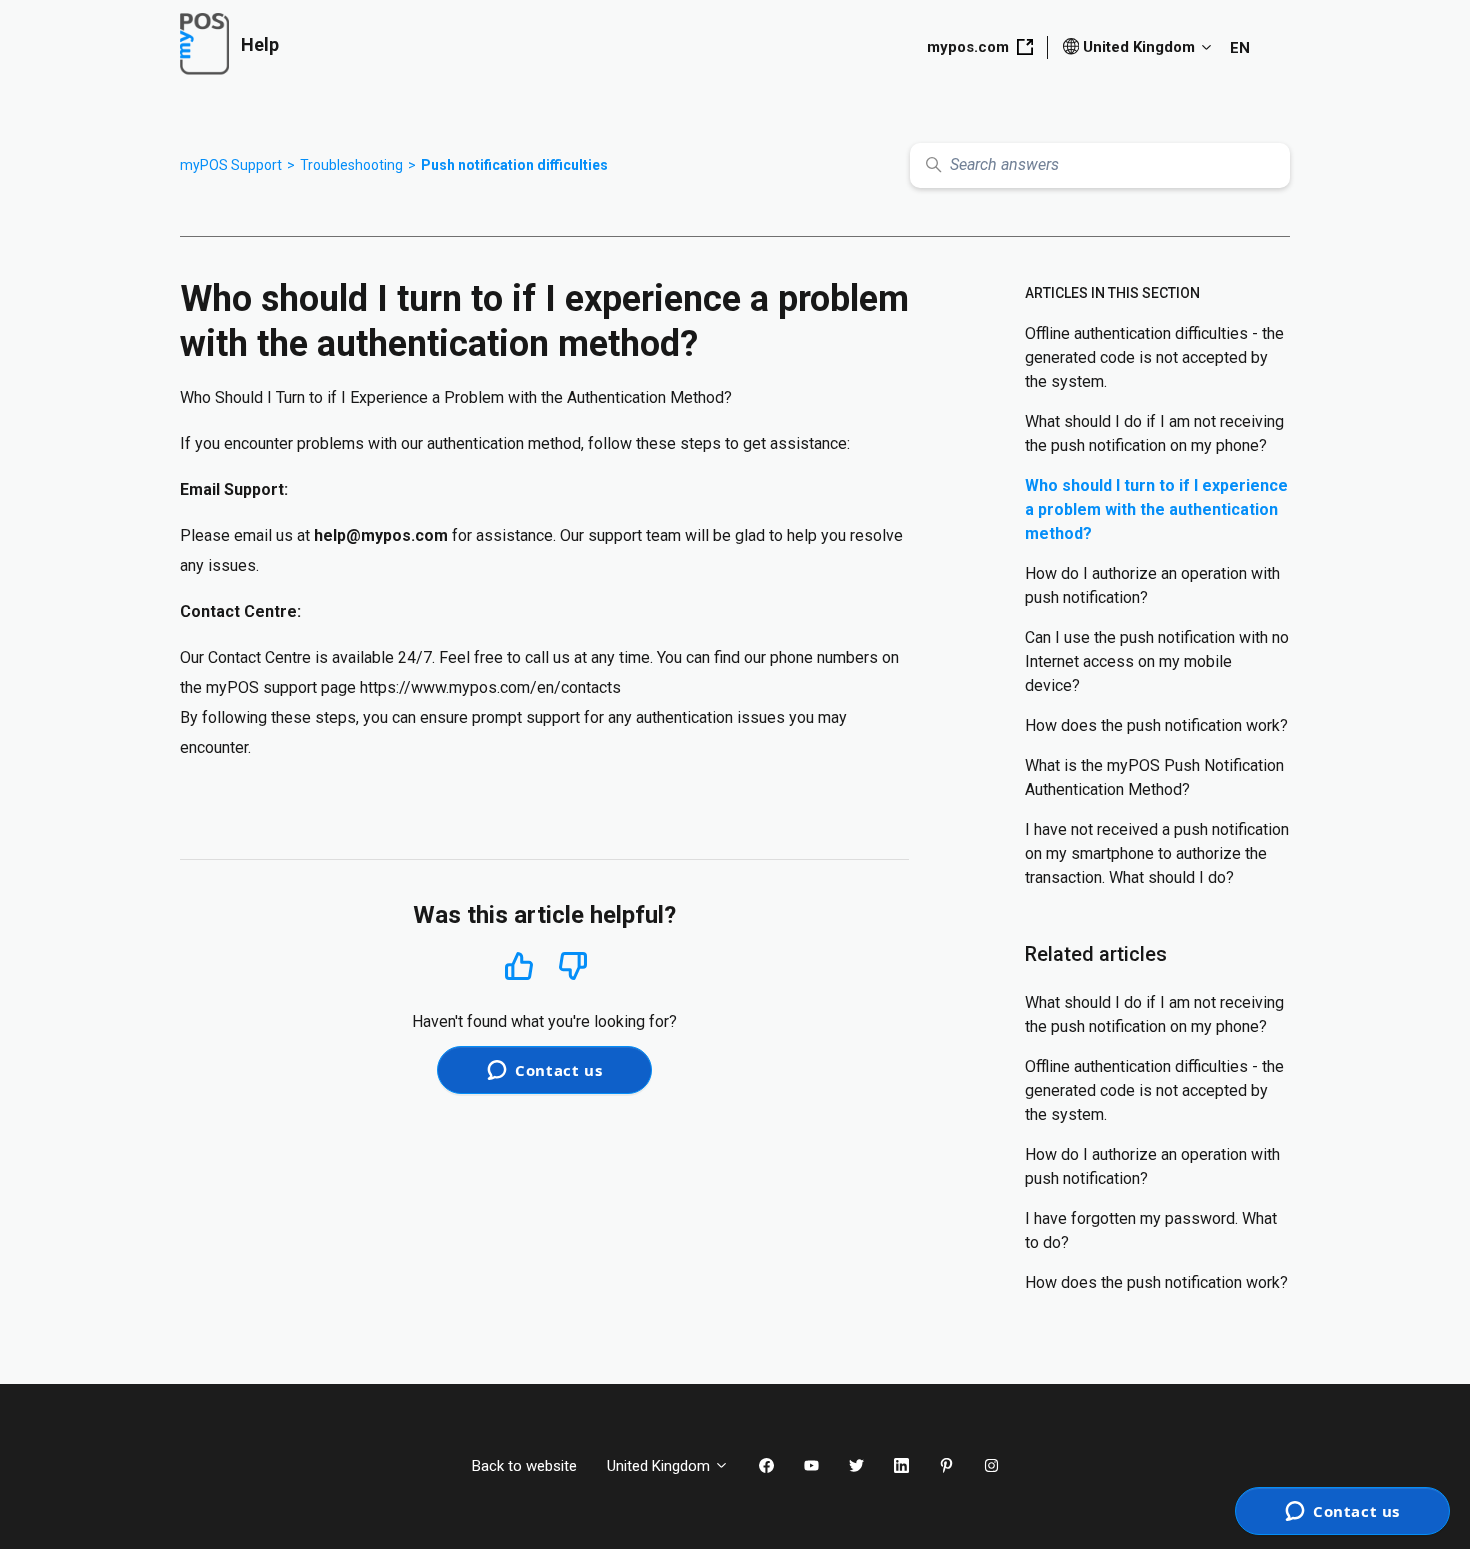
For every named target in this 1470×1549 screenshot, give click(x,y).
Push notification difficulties (514, 165)
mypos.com (968, 47)
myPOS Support (231, 165)
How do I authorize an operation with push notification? (1152, 585)
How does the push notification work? (1156, 725)
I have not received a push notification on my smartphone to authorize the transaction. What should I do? (1157, 853)
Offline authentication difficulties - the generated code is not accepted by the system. (1154, 357)
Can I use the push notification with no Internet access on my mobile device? (1157, 661)
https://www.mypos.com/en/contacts (490, 687)
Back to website (524, 1466)
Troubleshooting (351, 165)
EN (1240, 48)
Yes (519, 965)
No (573, 966)
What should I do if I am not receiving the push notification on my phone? (1154, 433)
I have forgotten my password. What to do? (1151, 1230)
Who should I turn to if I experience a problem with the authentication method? (1156, 509)
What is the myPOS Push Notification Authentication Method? (1154, 777)
